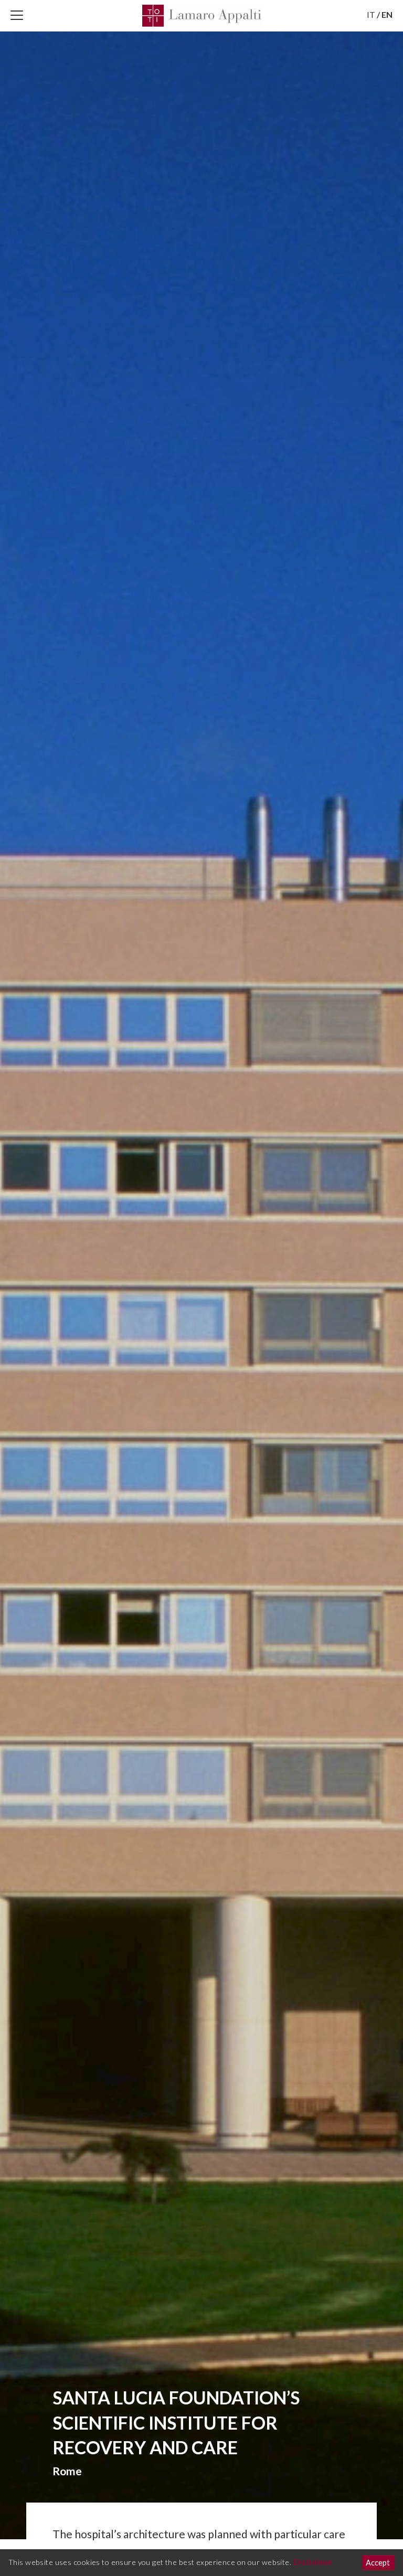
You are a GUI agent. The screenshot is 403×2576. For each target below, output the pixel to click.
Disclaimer (313, 2562)
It (371, 14)
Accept (378, 2563)
